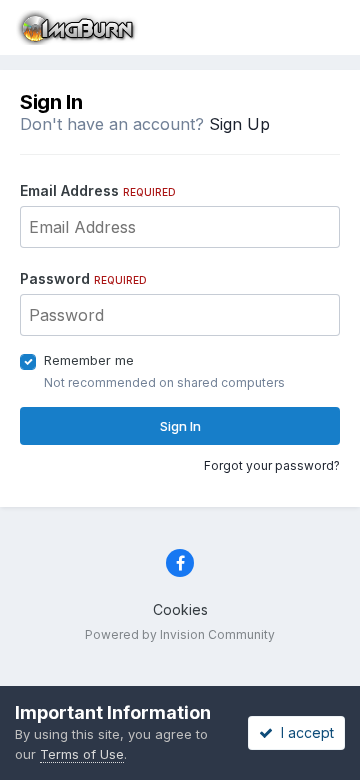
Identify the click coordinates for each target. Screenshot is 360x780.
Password (83, 278)
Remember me (89, 360)
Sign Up (239, 124)
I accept (303, 732)
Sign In (180, 426)
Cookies (180, 609)
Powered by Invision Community (180, 634)
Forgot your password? (272, 465)
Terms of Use (82, 754)
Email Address (98, 190)
